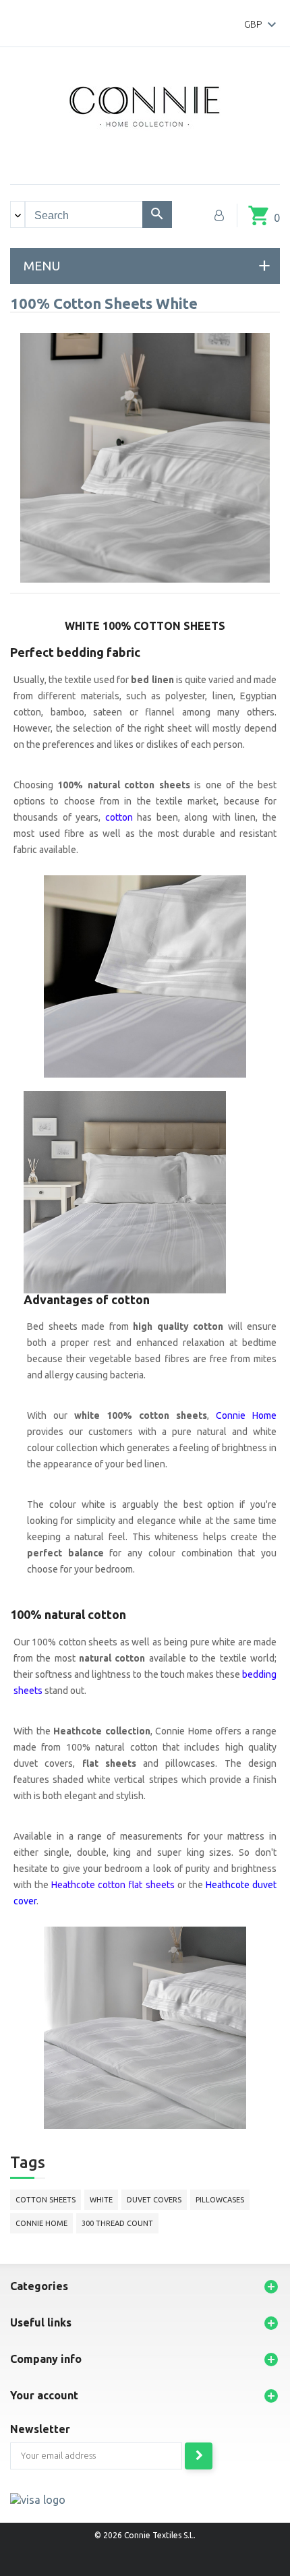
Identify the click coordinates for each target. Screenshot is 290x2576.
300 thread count (117, 2223)
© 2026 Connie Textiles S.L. (145, 2535)
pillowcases (220, 2200)
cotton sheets (46, 2200)
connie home (41, 2223)
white (101, 2200)
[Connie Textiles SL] (145, 105)
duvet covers (154, 2200)
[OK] (199, 2456)
